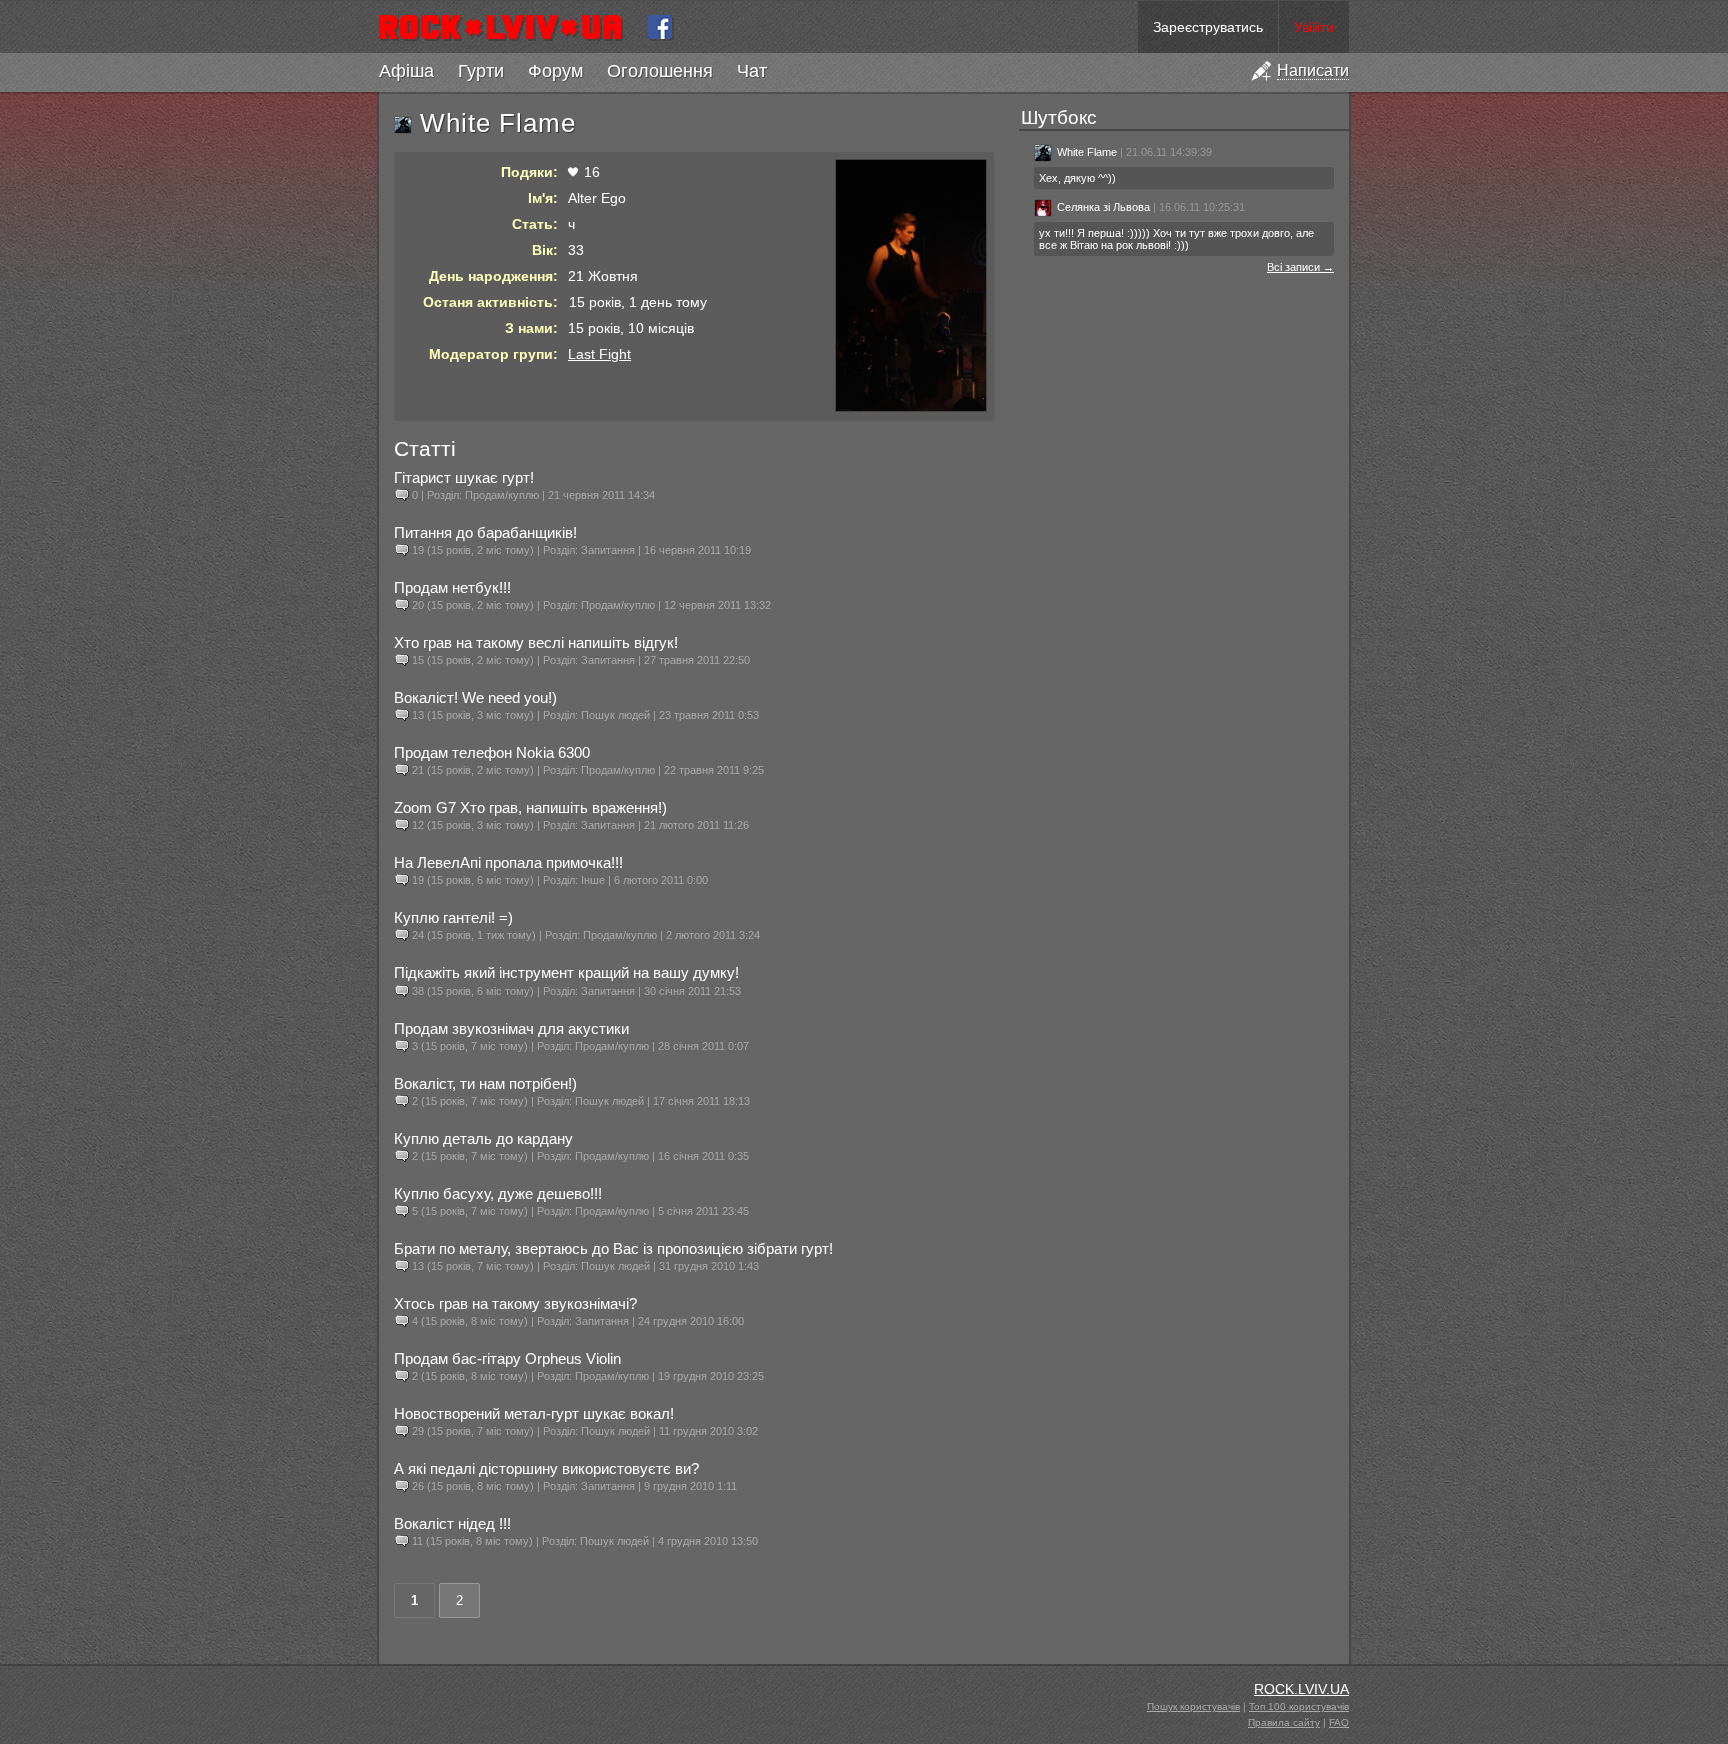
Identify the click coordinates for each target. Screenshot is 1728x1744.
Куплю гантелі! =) (453, 917)
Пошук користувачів (1193, 1706)
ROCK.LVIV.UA (1301, 1689)
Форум (555, 71)
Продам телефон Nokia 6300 (492, 752)
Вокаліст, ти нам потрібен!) (485, 1083)
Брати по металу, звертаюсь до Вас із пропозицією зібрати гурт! (613, 1248)
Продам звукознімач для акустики (511, 1028)
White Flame (1087, 152)
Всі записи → (1300, 267)
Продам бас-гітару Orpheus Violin (507, 1358)
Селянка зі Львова (1103, 207)
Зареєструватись (1208, 27)
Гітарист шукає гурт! (464, 477)
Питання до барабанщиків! (485, 532)
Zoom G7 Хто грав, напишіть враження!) (530, 807)
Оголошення (660, 71)
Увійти (1314, 27)
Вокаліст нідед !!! (452, 1523)
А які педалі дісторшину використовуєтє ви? (546, 1468)
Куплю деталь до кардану (483, 1138)
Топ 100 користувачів (1299, 1706)
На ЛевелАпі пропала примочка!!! (508, 862)
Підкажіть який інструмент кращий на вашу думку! (566, 972)
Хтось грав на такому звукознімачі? (515, 1303)
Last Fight (599, 354)
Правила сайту (1284, 1722)
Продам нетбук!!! (452, 587)
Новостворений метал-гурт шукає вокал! (534, 1413)
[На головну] (508, 27)
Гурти (481, 71)
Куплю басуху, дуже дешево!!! (498, 1193)
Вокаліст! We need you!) (475, 697)
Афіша (406, 71)
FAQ (1339, 1722)
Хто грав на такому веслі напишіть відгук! (536, 642)
